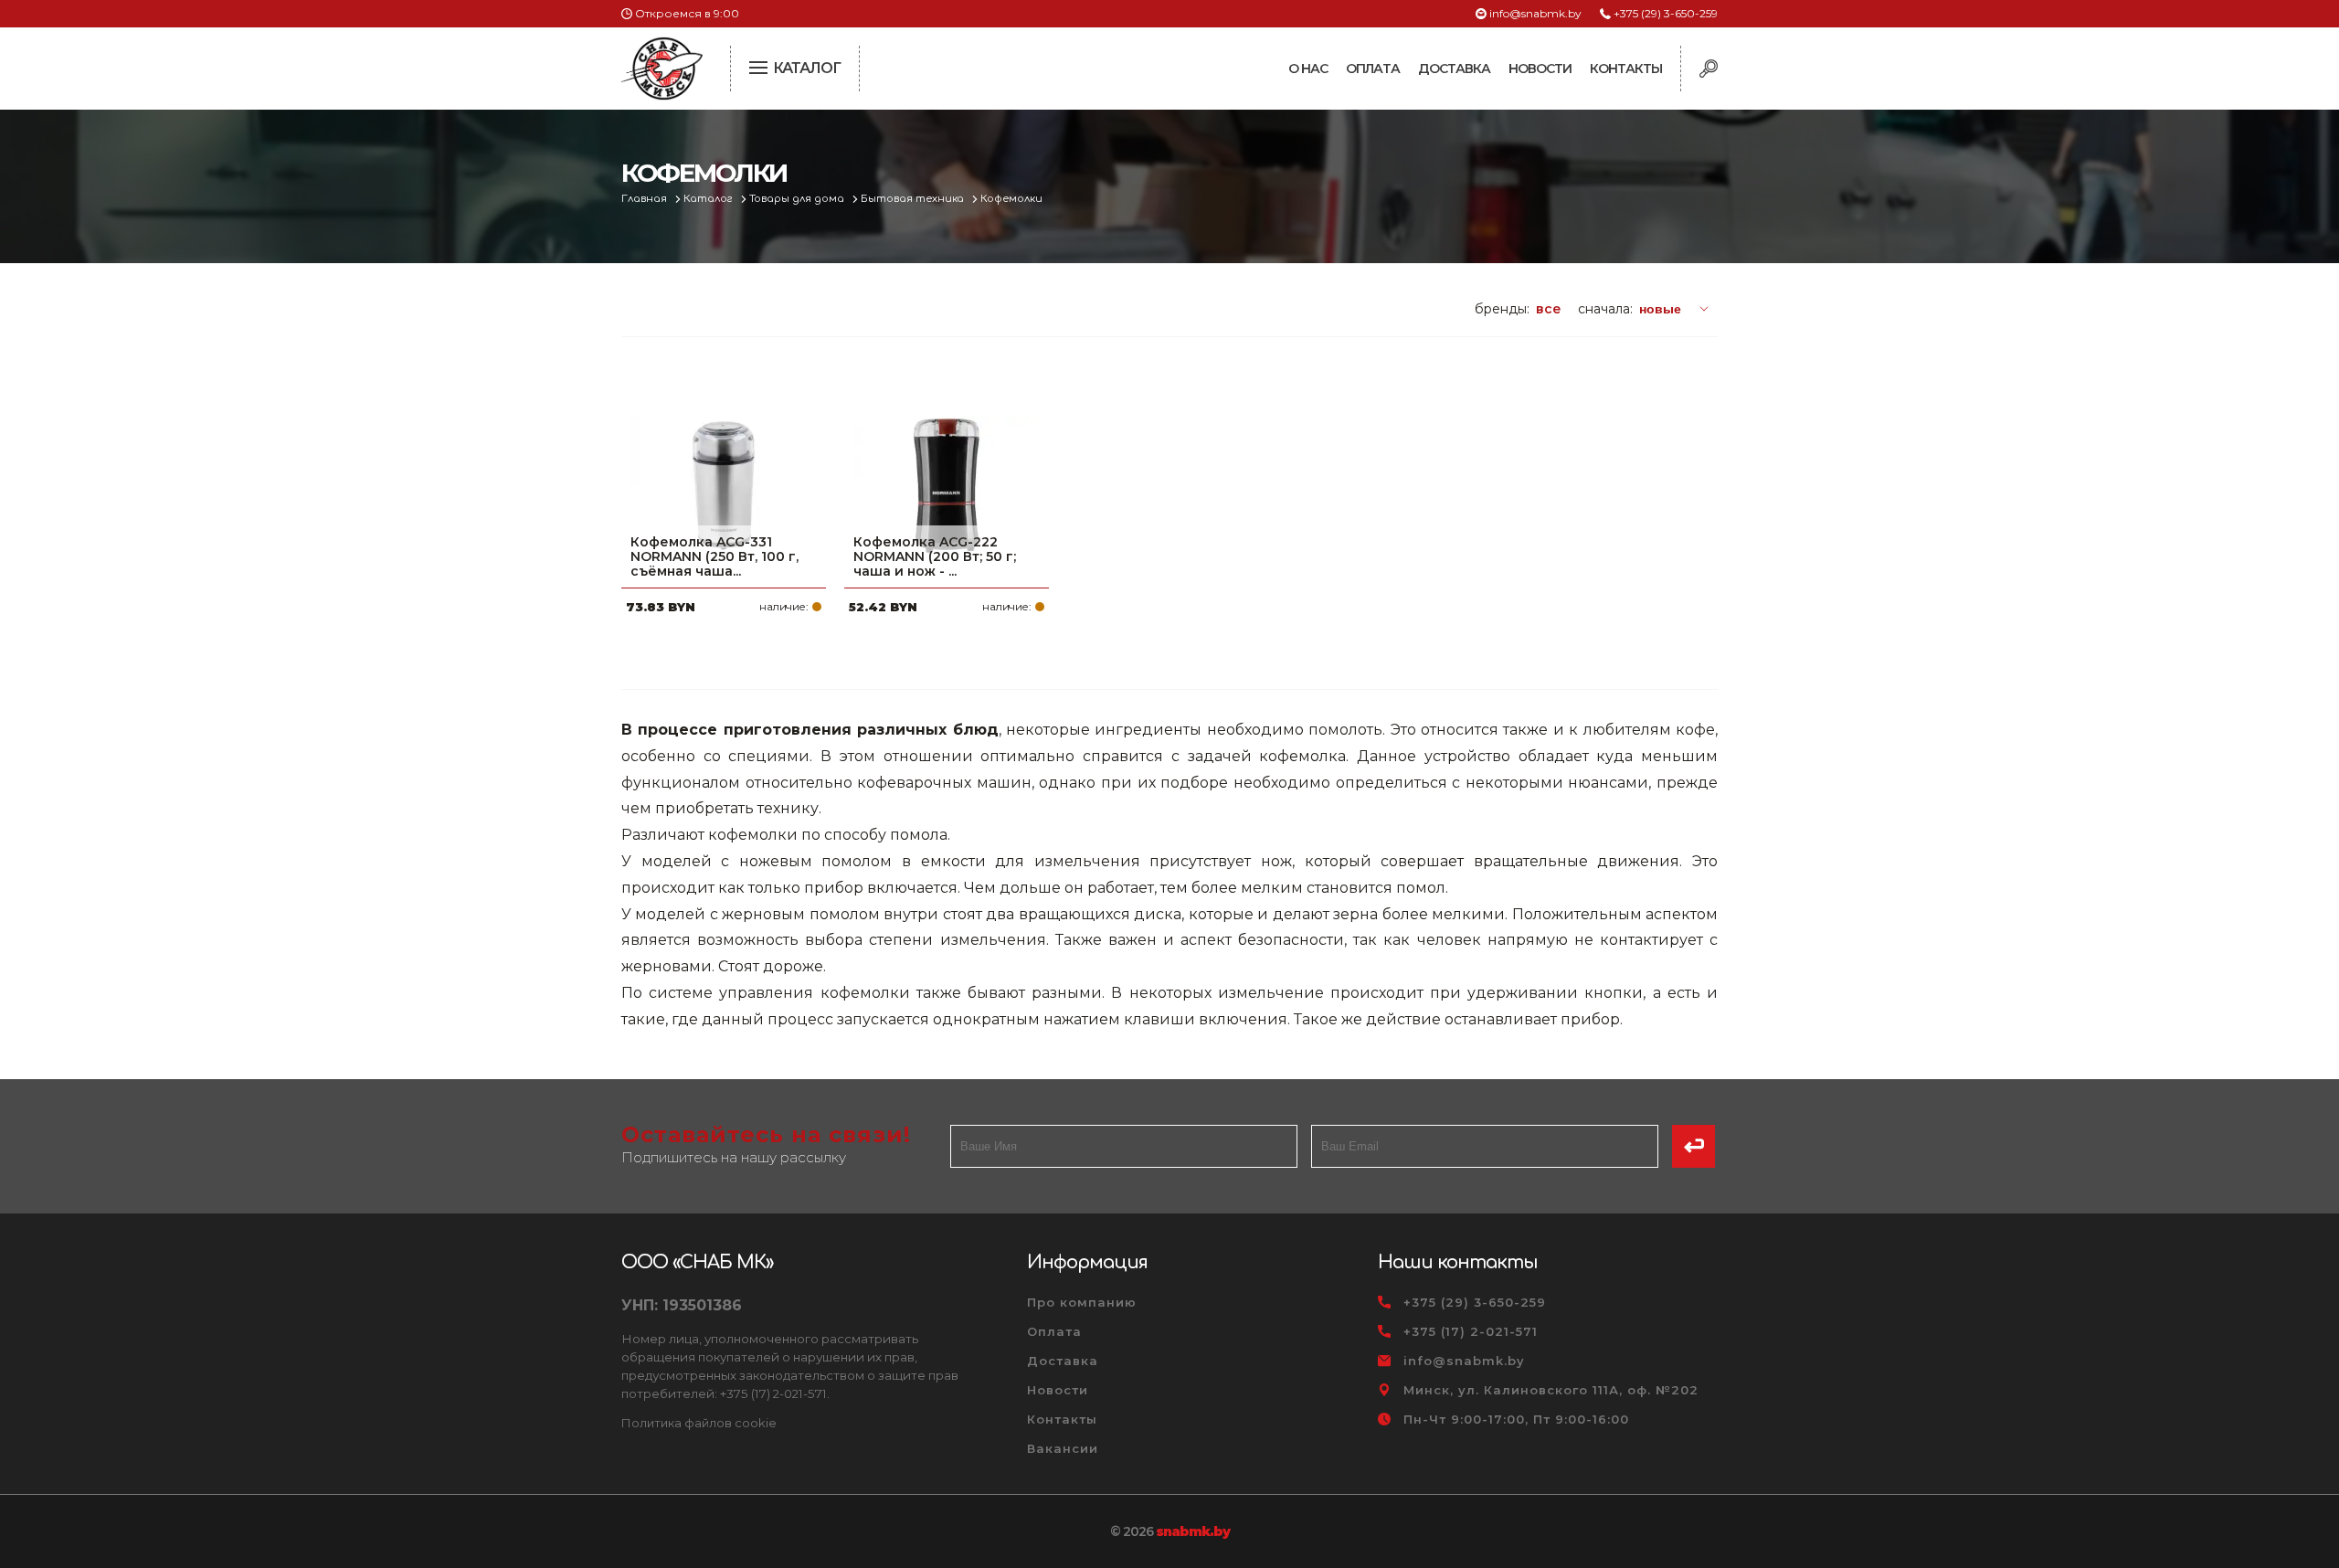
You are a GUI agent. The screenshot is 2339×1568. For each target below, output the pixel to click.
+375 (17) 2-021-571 (1471, 1331)
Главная (646, 199)
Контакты (1626, 69)
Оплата (1373, 69)
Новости (1540, 69)
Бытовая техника (914, 199)
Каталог (709, 199)
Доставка (1454, 69)
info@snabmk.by (1535, 13)
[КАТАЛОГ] (760, 66)
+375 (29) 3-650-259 (1666, 13)
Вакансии (1063, 1448)
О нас (1308, 69)
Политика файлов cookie (699, 1423)
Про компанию (1082, 1302)
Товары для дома (798, 199)
